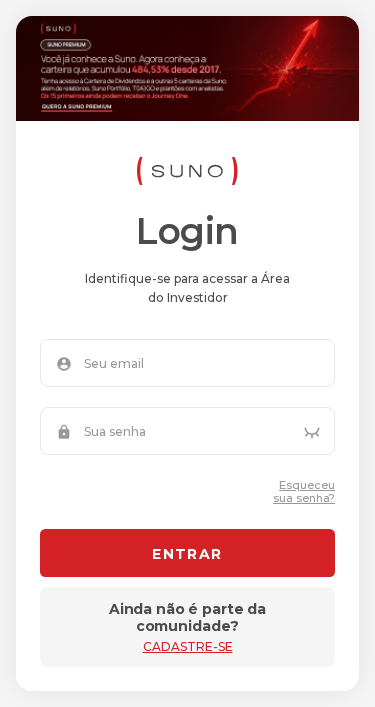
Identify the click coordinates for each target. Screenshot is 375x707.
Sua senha (115, 432)
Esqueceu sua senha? (304, 492)
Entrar (187, 554)
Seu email (114, 364)
